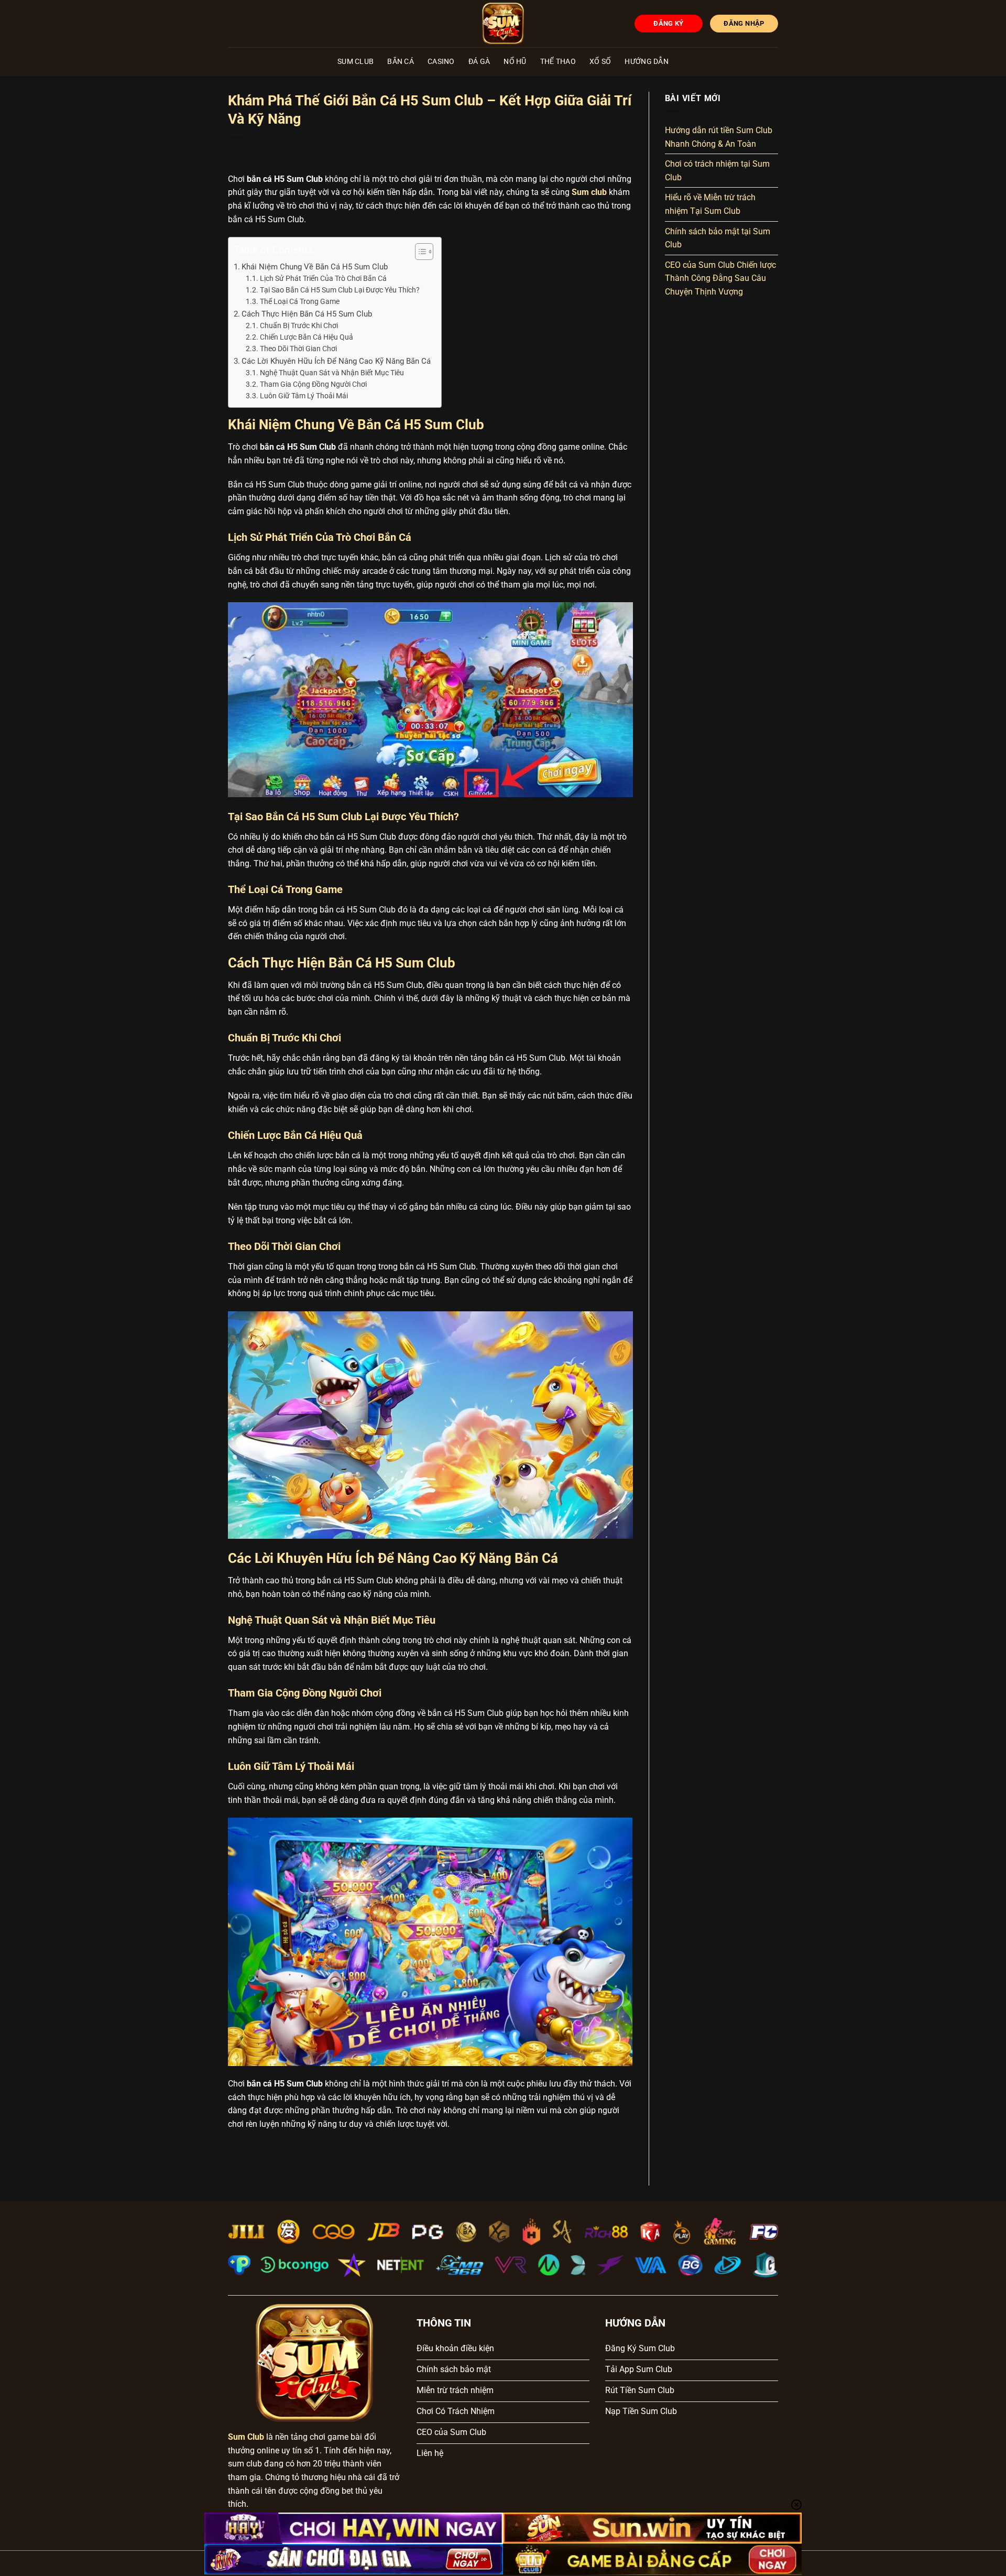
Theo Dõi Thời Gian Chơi (298, 349)
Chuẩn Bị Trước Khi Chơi (299, 325)
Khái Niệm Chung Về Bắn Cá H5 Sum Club (315, 267)
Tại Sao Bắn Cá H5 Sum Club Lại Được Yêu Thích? (340, 290)
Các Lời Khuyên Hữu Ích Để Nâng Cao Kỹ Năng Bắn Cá (336, 361)
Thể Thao (558, 62)
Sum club (589, 192)
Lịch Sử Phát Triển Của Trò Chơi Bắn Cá (323, 278)
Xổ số (600, 62)
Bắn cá (401, 62)
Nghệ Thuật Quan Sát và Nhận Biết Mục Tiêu (332, 373)
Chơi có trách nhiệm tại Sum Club (717, 171)
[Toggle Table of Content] (419, 252)
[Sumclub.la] (503, 24)
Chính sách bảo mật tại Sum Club (718, 238)
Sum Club (356, 62)
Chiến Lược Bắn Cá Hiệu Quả (307, 337)
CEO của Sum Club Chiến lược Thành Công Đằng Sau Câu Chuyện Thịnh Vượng (720, 278)
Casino (441, 62)
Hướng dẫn (647, 62)
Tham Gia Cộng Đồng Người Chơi (313, 384)
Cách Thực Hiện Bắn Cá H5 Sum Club (307, 314)
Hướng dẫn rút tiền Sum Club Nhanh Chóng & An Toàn (719, 137)
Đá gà (479, 62)
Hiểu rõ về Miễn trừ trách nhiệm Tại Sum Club (710, 205)
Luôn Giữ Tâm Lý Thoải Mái (304, 396)
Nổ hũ (515, 62)
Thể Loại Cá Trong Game (300, 301)
